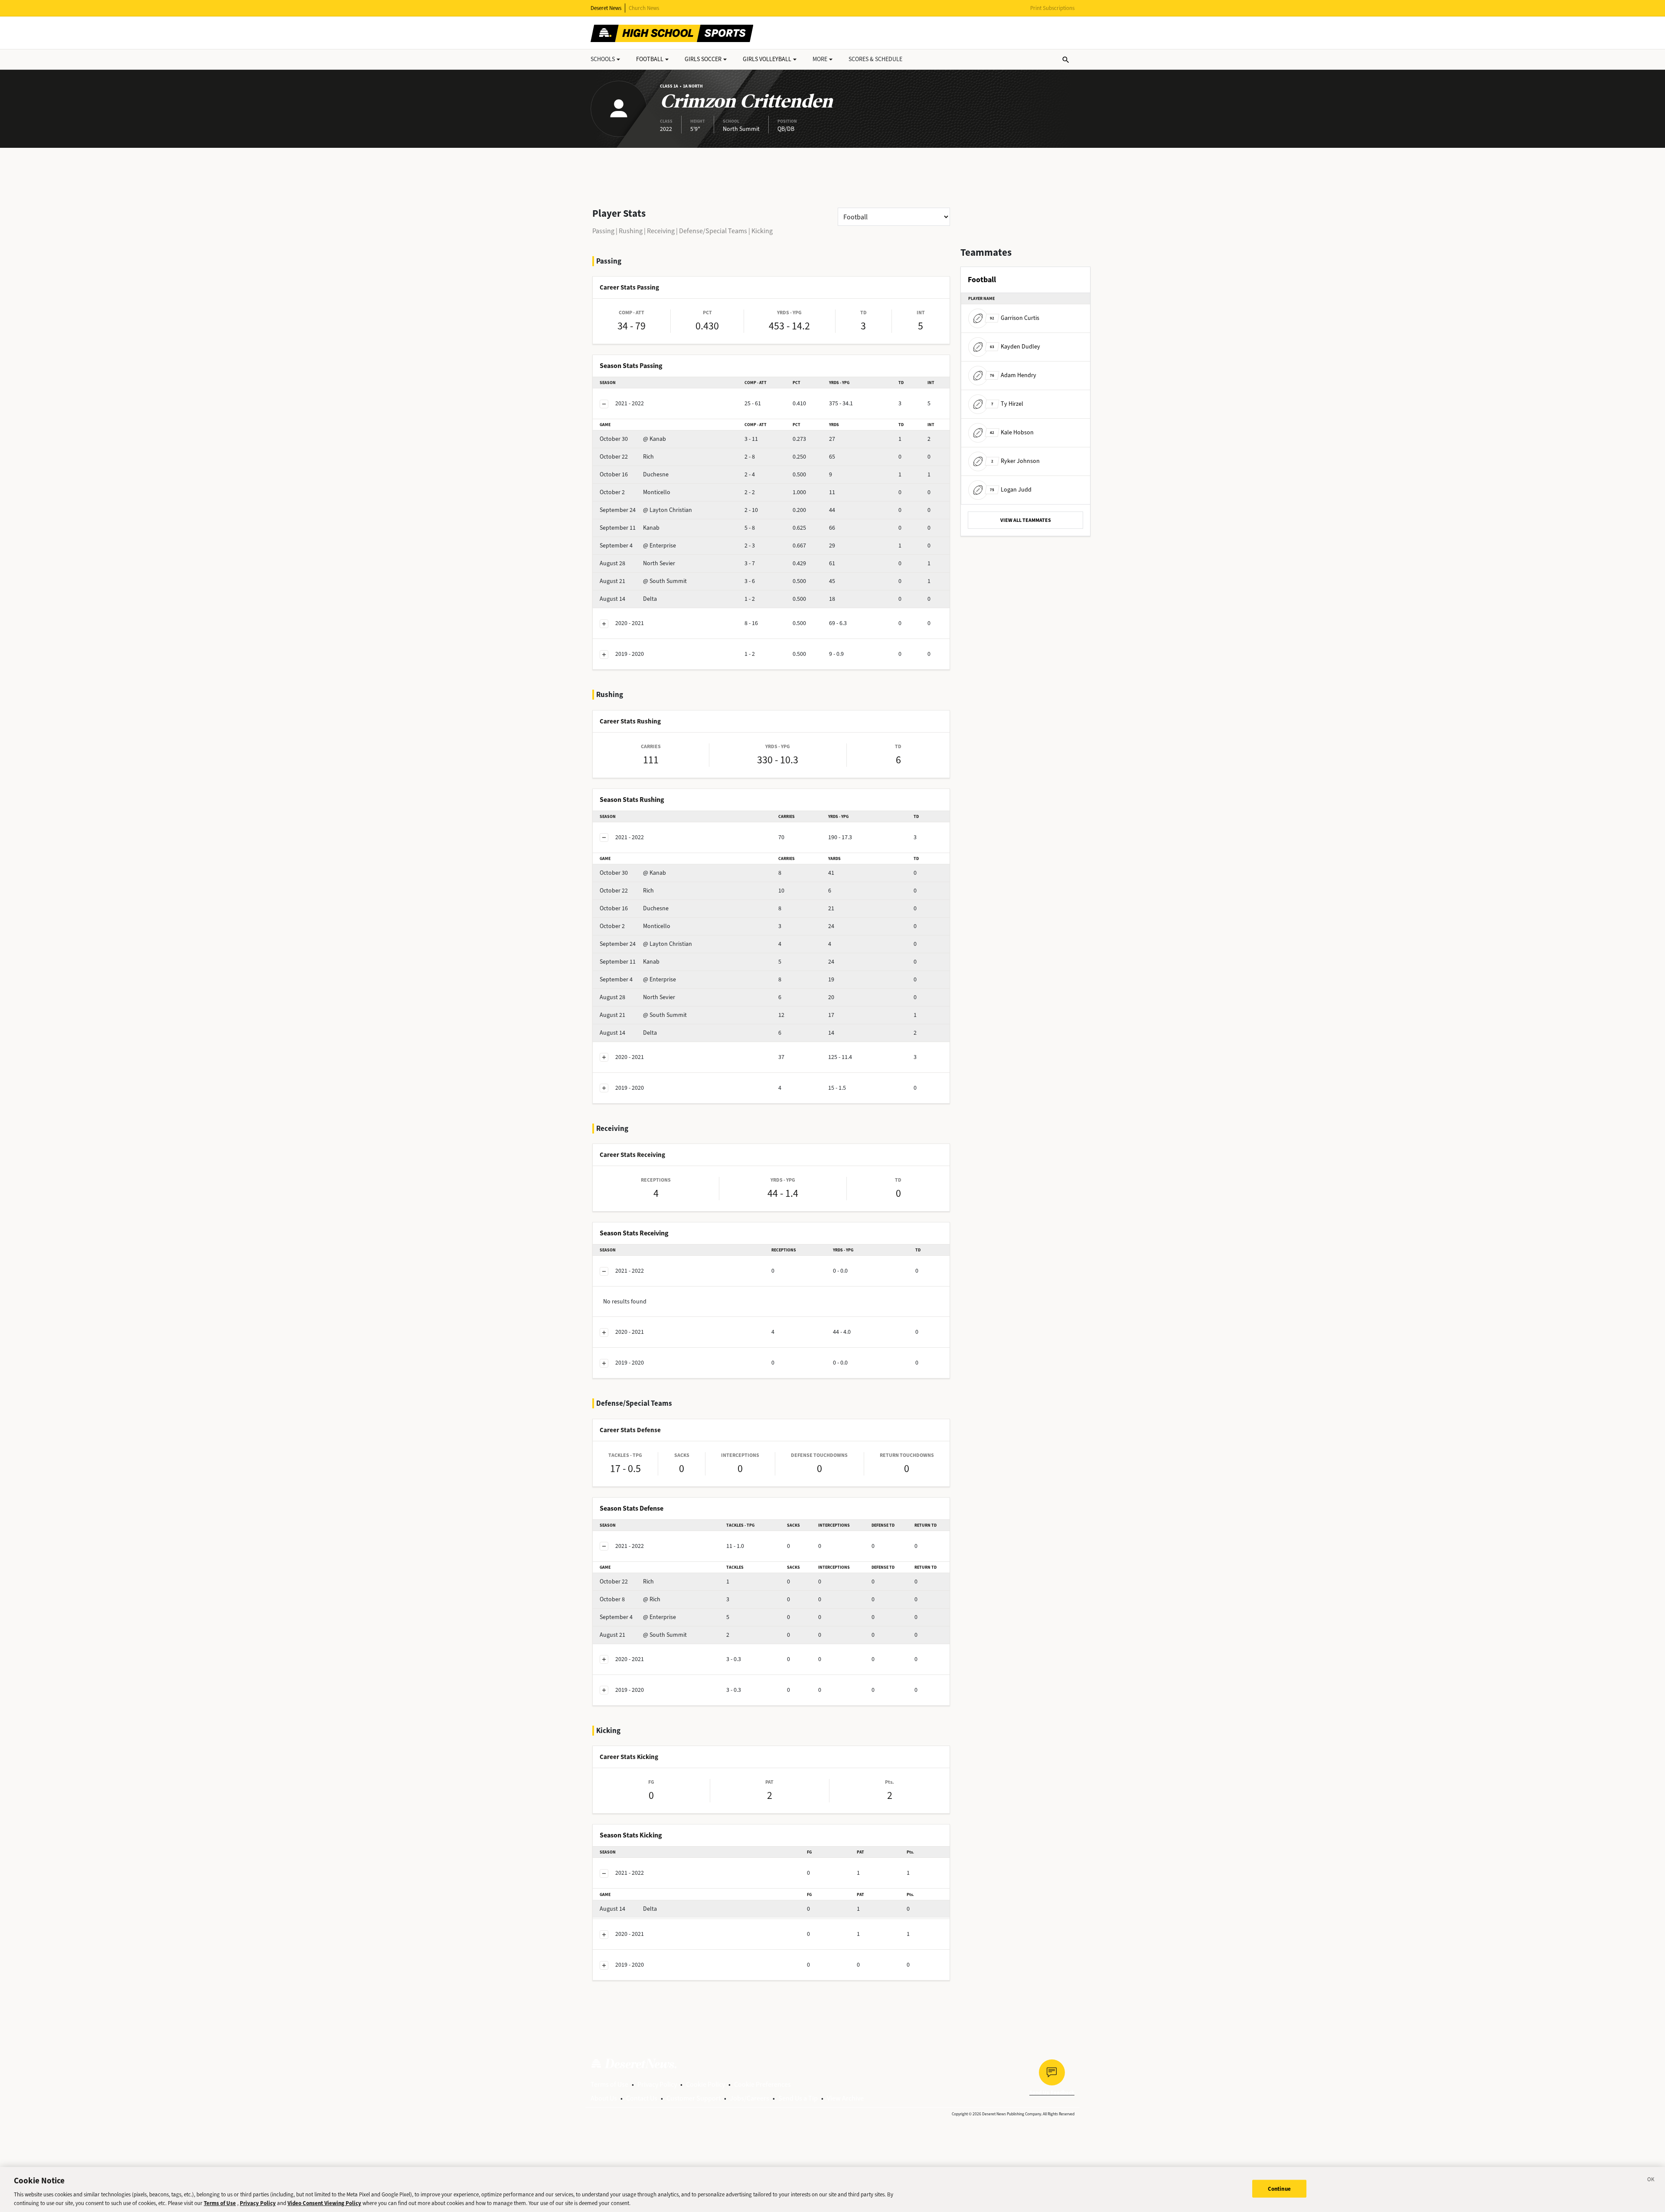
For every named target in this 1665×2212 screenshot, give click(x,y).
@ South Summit (643, 581)
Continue (1279, 2189)
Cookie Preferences (762, 2084)
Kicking (762, 231)
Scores (875, 59)
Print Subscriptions (1052, 8)
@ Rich (630, 1599)
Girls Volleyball (767, 59)
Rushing (631, 231)
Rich (627, 457)
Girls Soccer (703, 59)
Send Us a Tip (798, 2098)
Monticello (635, 492)
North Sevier (637, 563)
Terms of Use (609, 2084)
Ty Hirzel (1007, 404)
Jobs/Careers (749, 2098)
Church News (644, 8)
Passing (603, 231)
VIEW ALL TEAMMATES (1026, 520)
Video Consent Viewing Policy (324, 2203)
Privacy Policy (657, 2084)
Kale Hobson (1012, 432)
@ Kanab (633, 439)
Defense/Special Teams (713, 231)
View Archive (845, 2098)
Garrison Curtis (1015, 318)
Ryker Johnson (1015, 461)
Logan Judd (1011, 490)
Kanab (630, 528)
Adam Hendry (1013, 375)
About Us (604, 2098)
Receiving (661, 231)
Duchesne (634, 474)
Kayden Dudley (1015, 347)
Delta (628, 599)
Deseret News (606, 8)
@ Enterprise (638, 546)
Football (650, 59)
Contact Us (642, 2098)
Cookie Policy (705, 2084)
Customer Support (694, 2098)
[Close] (1651, 2181)
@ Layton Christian (646, 510)
